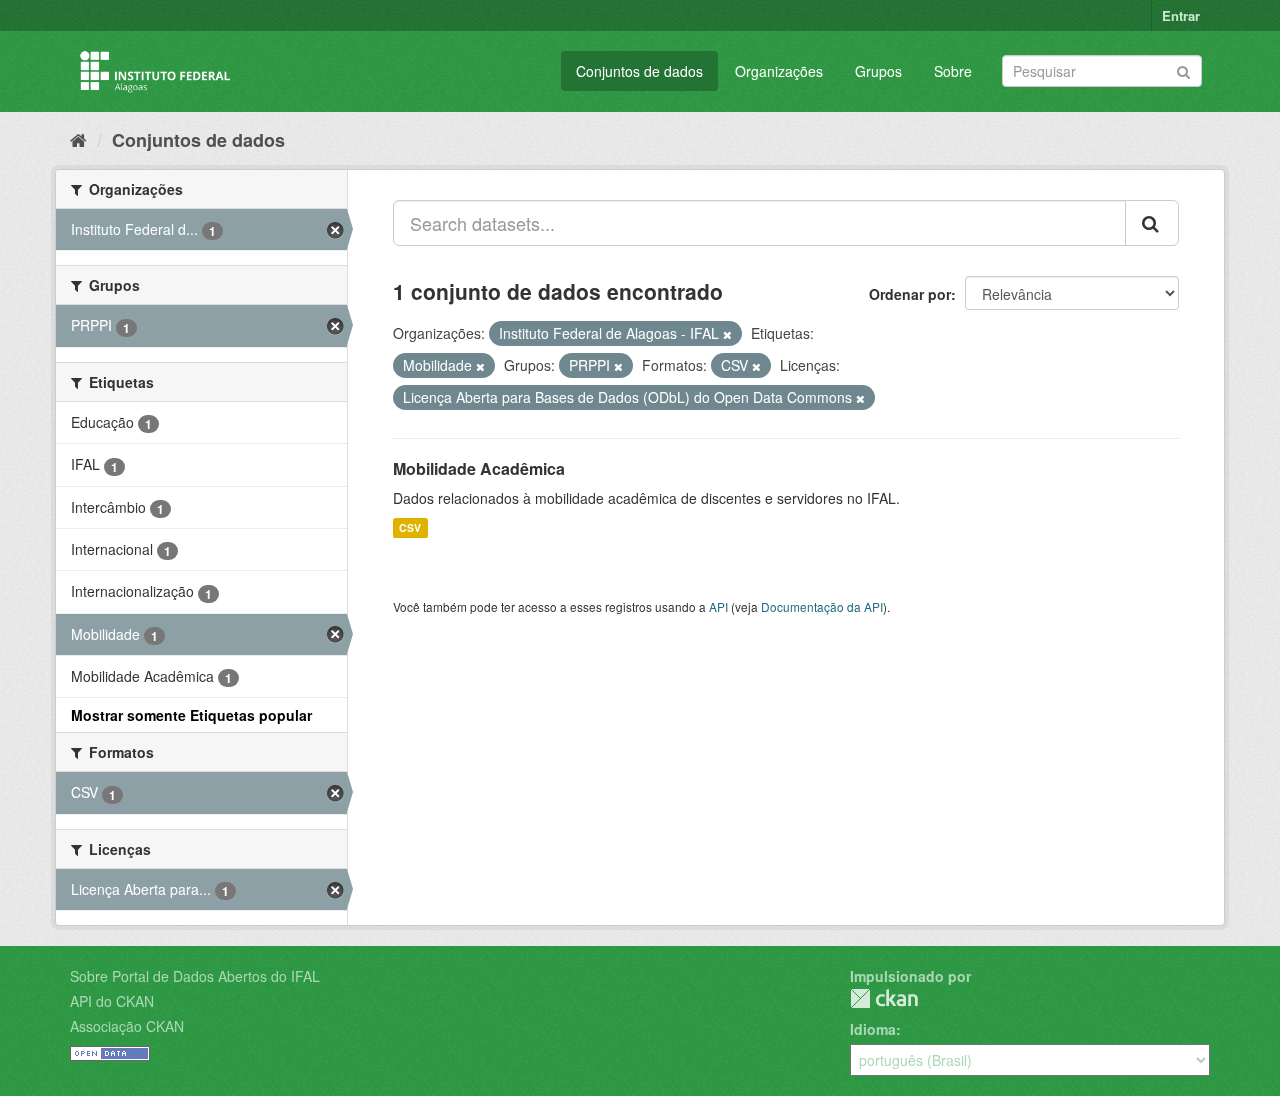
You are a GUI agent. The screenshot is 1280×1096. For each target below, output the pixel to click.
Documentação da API (822, 606)
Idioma (873, 1029)
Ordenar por (910, 294)
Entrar (1181, 15)
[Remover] (727, 334)
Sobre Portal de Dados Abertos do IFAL (195, 976)
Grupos (878, 71)
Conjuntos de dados (639, 71)
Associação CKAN (127, 1026)
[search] (1152, 223)
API (718, 606)
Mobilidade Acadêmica (479, 468)
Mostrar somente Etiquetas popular (191, 715)
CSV (410, 527)
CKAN (884, 998)
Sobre (953, 71)
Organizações (779, 71)
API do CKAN (112, 1001)
